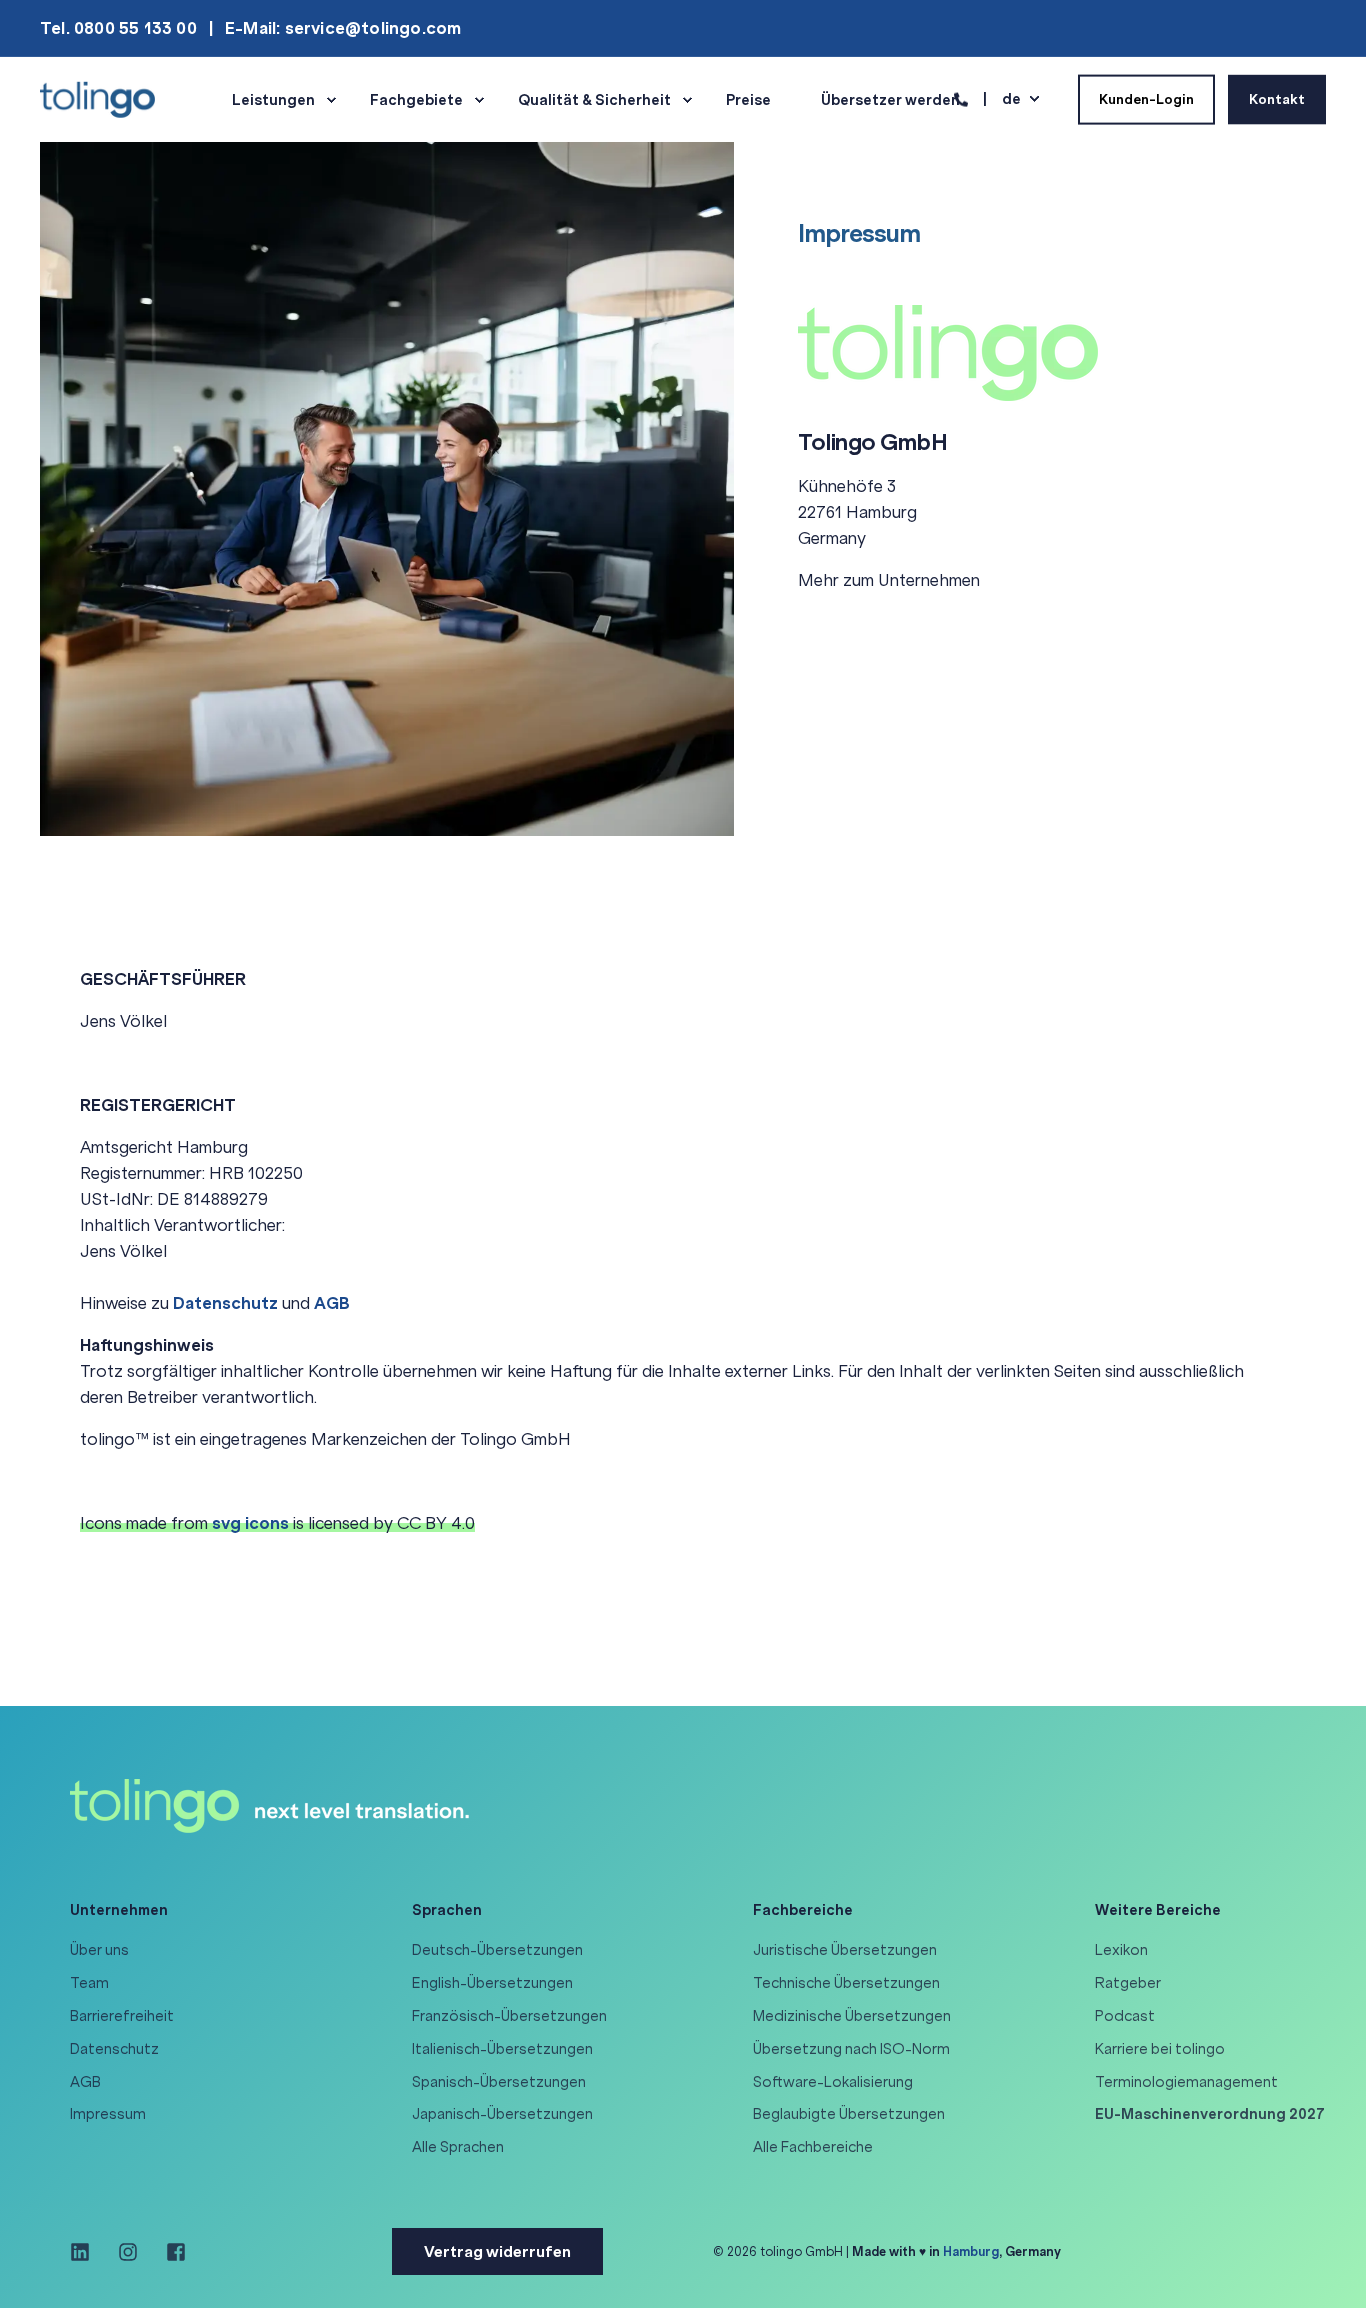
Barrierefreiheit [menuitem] (122, 2016)
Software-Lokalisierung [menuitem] (833, 2082)
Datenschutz (225, 1303)
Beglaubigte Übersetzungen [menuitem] (849, 2114)
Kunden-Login (1146, 98)
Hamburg (971, 2251)
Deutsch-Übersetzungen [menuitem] (497, 1950)
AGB (332, 1303)
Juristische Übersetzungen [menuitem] (845, 1950)
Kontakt (1277, 98)
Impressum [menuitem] (108, 2114)
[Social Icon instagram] (128, 2252)
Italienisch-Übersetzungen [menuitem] (502, 2049)
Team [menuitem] (89, 1983)
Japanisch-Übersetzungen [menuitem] (502, 2114)
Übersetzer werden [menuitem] (890, 100)
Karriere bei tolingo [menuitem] (1160, 2049)
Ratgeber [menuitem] (1128, 1983)
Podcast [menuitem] (1125, 2016)
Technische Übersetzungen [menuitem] (846, 1983)
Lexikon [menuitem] (1121, 1950)
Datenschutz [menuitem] (114, 2049)
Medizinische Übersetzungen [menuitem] (852, 2016)
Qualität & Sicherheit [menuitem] (594, 100)
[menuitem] (1210, 2114)
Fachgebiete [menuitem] (416, 100)
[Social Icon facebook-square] (169, 2252)
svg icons (250, 1523)
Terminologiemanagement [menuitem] (1186, 2082)
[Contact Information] (961, 98)
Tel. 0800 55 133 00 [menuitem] (118, 28)
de (1011, 98)
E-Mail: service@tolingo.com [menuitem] (343, 28)
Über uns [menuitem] (99, 1950)
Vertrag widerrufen (497, 2251)
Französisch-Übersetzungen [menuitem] (509, 2016)
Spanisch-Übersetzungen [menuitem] (499, 2082)
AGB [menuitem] (85, 2082)
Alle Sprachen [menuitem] (458, 2147)
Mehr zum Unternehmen (889, 580)
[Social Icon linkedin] (87, 2252)
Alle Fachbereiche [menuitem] (813, 2147)
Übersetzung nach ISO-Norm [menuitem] (851, 2049)
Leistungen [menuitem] (273, 100)
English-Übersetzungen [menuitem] (492, 1983)
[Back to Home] (97, 98)
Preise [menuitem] (748, 100)
